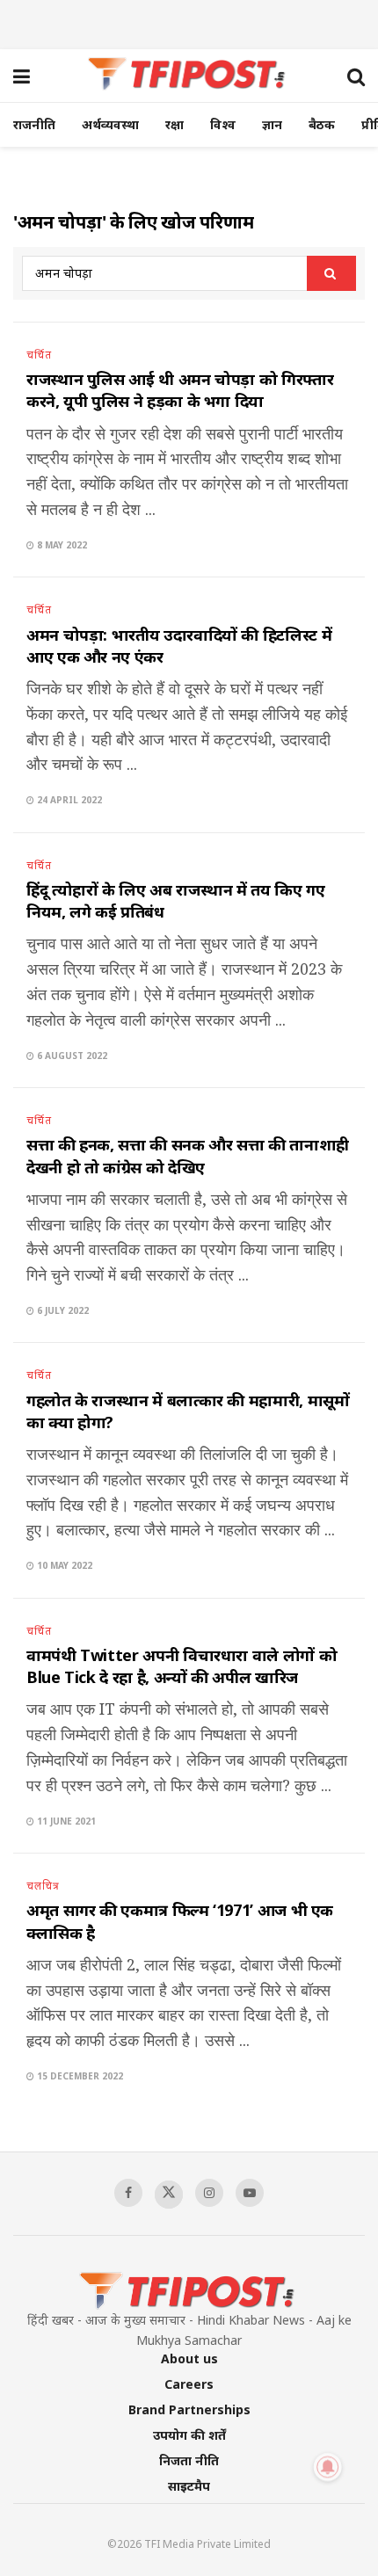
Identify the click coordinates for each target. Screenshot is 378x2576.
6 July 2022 (62, 1310)
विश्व (223, 124)
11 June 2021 (65, 1821)
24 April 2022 (68, 800)
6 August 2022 (71, 1056)
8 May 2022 (61, 545)
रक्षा (174, 124)
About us (189, 2358)
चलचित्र (43, 1886)
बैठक (322, 124)
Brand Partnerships (189, 2409)
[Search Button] (331, 273)
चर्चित (39, 355)
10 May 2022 (63, 1565)
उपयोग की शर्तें (189, 2435)
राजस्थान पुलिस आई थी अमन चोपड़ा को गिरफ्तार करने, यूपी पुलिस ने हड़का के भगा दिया (180, 390)
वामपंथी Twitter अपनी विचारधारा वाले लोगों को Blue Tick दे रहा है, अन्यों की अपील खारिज (182, 1666)
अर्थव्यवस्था (110, 124)
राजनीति (34, 124)
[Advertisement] (189, 22)
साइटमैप (189, 2486)
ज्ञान (272, 124)
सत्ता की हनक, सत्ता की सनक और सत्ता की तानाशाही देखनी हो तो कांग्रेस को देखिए (188, 1155)
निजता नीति (189, 2460)
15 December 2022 (79, 2076)
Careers (189, 2384)
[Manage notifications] (328, 2467)
